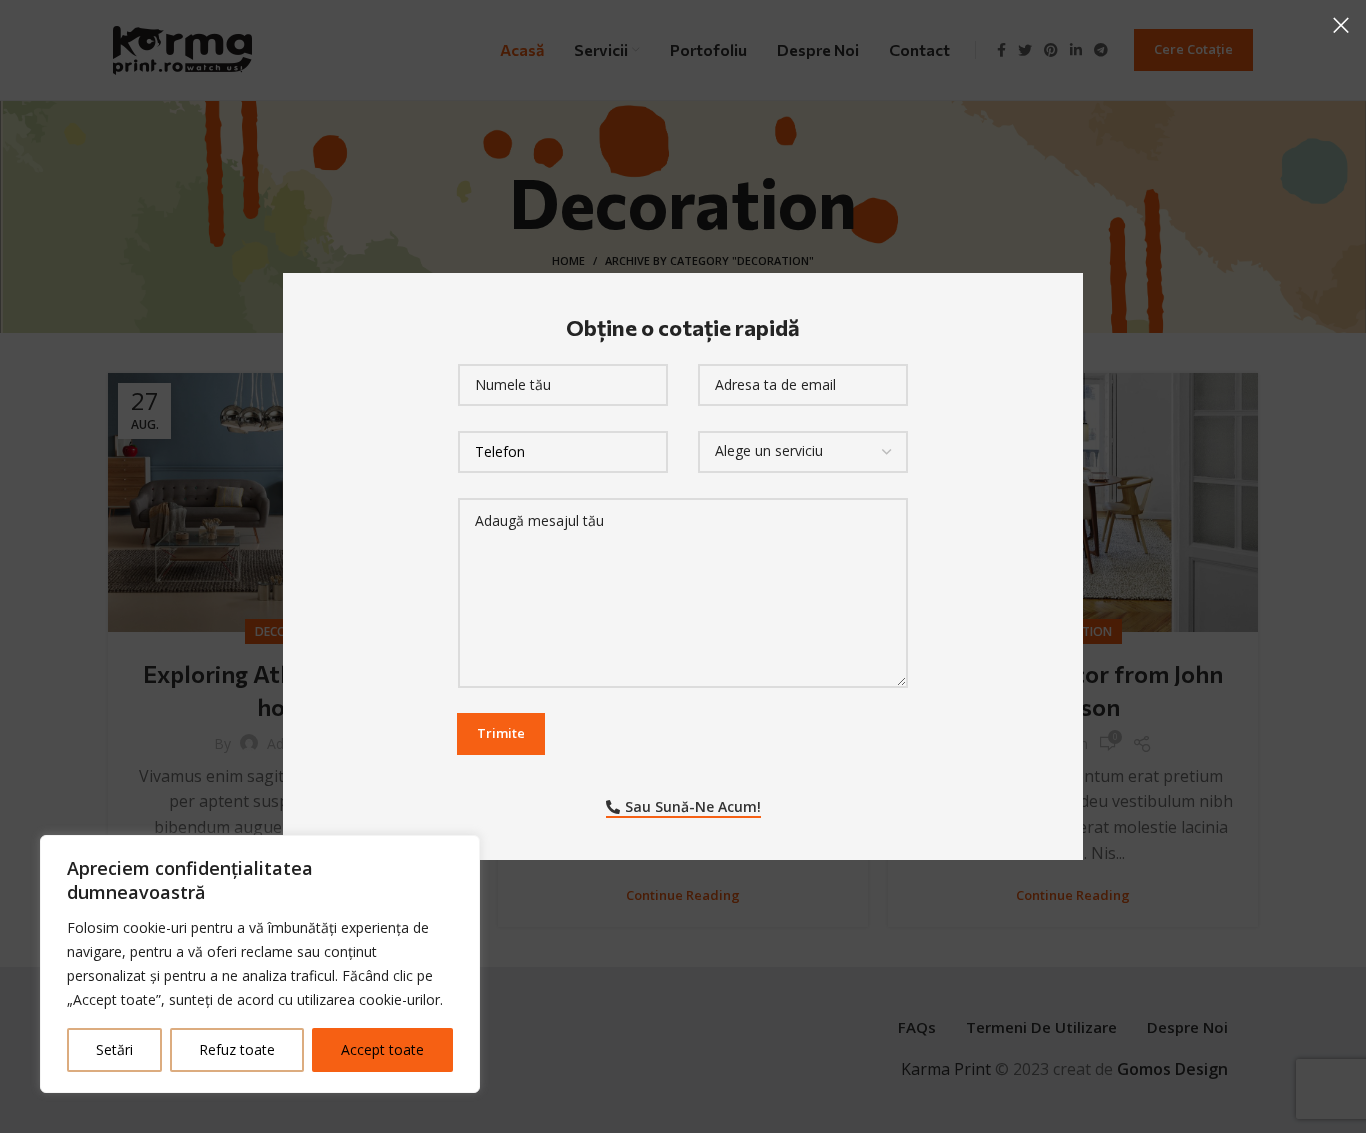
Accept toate (382, 1049)
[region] (260, 964)
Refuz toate (237, 1049)
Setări (114, 1049)
